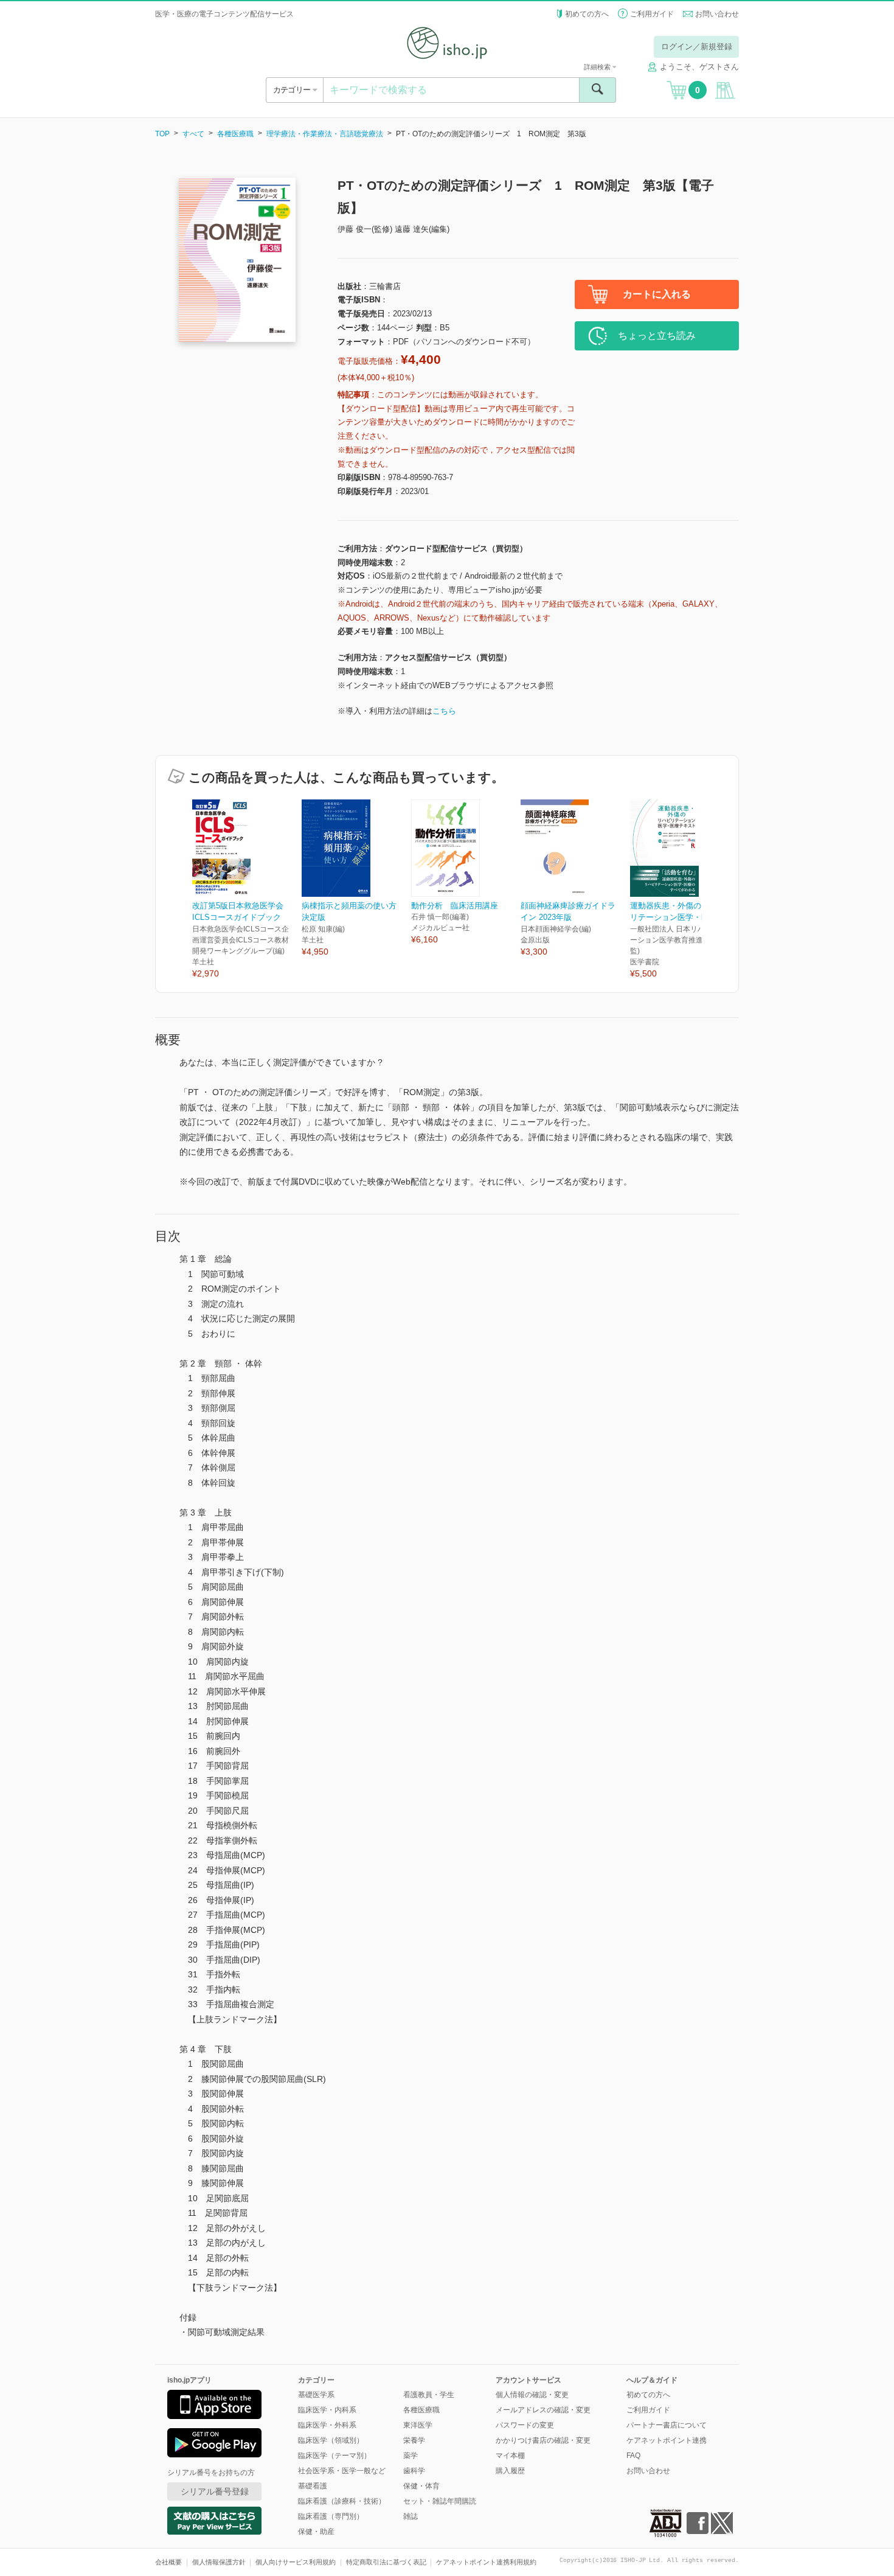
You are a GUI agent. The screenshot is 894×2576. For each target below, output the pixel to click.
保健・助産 (316, 2532)
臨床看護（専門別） (331, 2516)
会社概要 (168, 2562)
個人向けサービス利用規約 (296, 2562)
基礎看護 (313, 2486)
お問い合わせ (717, 14)
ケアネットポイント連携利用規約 (486, 2562)
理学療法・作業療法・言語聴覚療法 (325, 134)
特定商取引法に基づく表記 (386, 2562)
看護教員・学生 (429, 2395)
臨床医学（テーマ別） (334, 2456)
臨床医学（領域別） (331, 2440)
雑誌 (411, 2516)
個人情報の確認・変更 (532, 2395)
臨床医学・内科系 (327, 2410)
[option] (247, 890)
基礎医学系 (316, 2395)
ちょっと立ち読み (657, 336)
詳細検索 (598, 67)
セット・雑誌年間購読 (440, 2501)
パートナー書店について (667, 2425)
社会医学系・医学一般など (342, 2471)
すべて (193, 134)
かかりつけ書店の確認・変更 (543, 2440)
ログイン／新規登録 (697, 47)
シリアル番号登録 (215, 2491)
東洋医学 (418, 2425)
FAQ (633, 2456)
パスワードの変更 (525, 2425)
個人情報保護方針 (219, 2562)
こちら (444, 711)
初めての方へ (587, 14)
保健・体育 (421, 2486)
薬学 (411, 2456)
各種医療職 (235, 134)
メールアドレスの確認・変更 (543, 2410)
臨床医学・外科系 (327, 2425)
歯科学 (414, 2471)
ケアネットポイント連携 (667, 2440)
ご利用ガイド (652, 14)
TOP (162, 134)
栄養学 (414, 2440)
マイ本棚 (510, 2456)
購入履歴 (510, 2471)
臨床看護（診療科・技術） (342, 2501)
